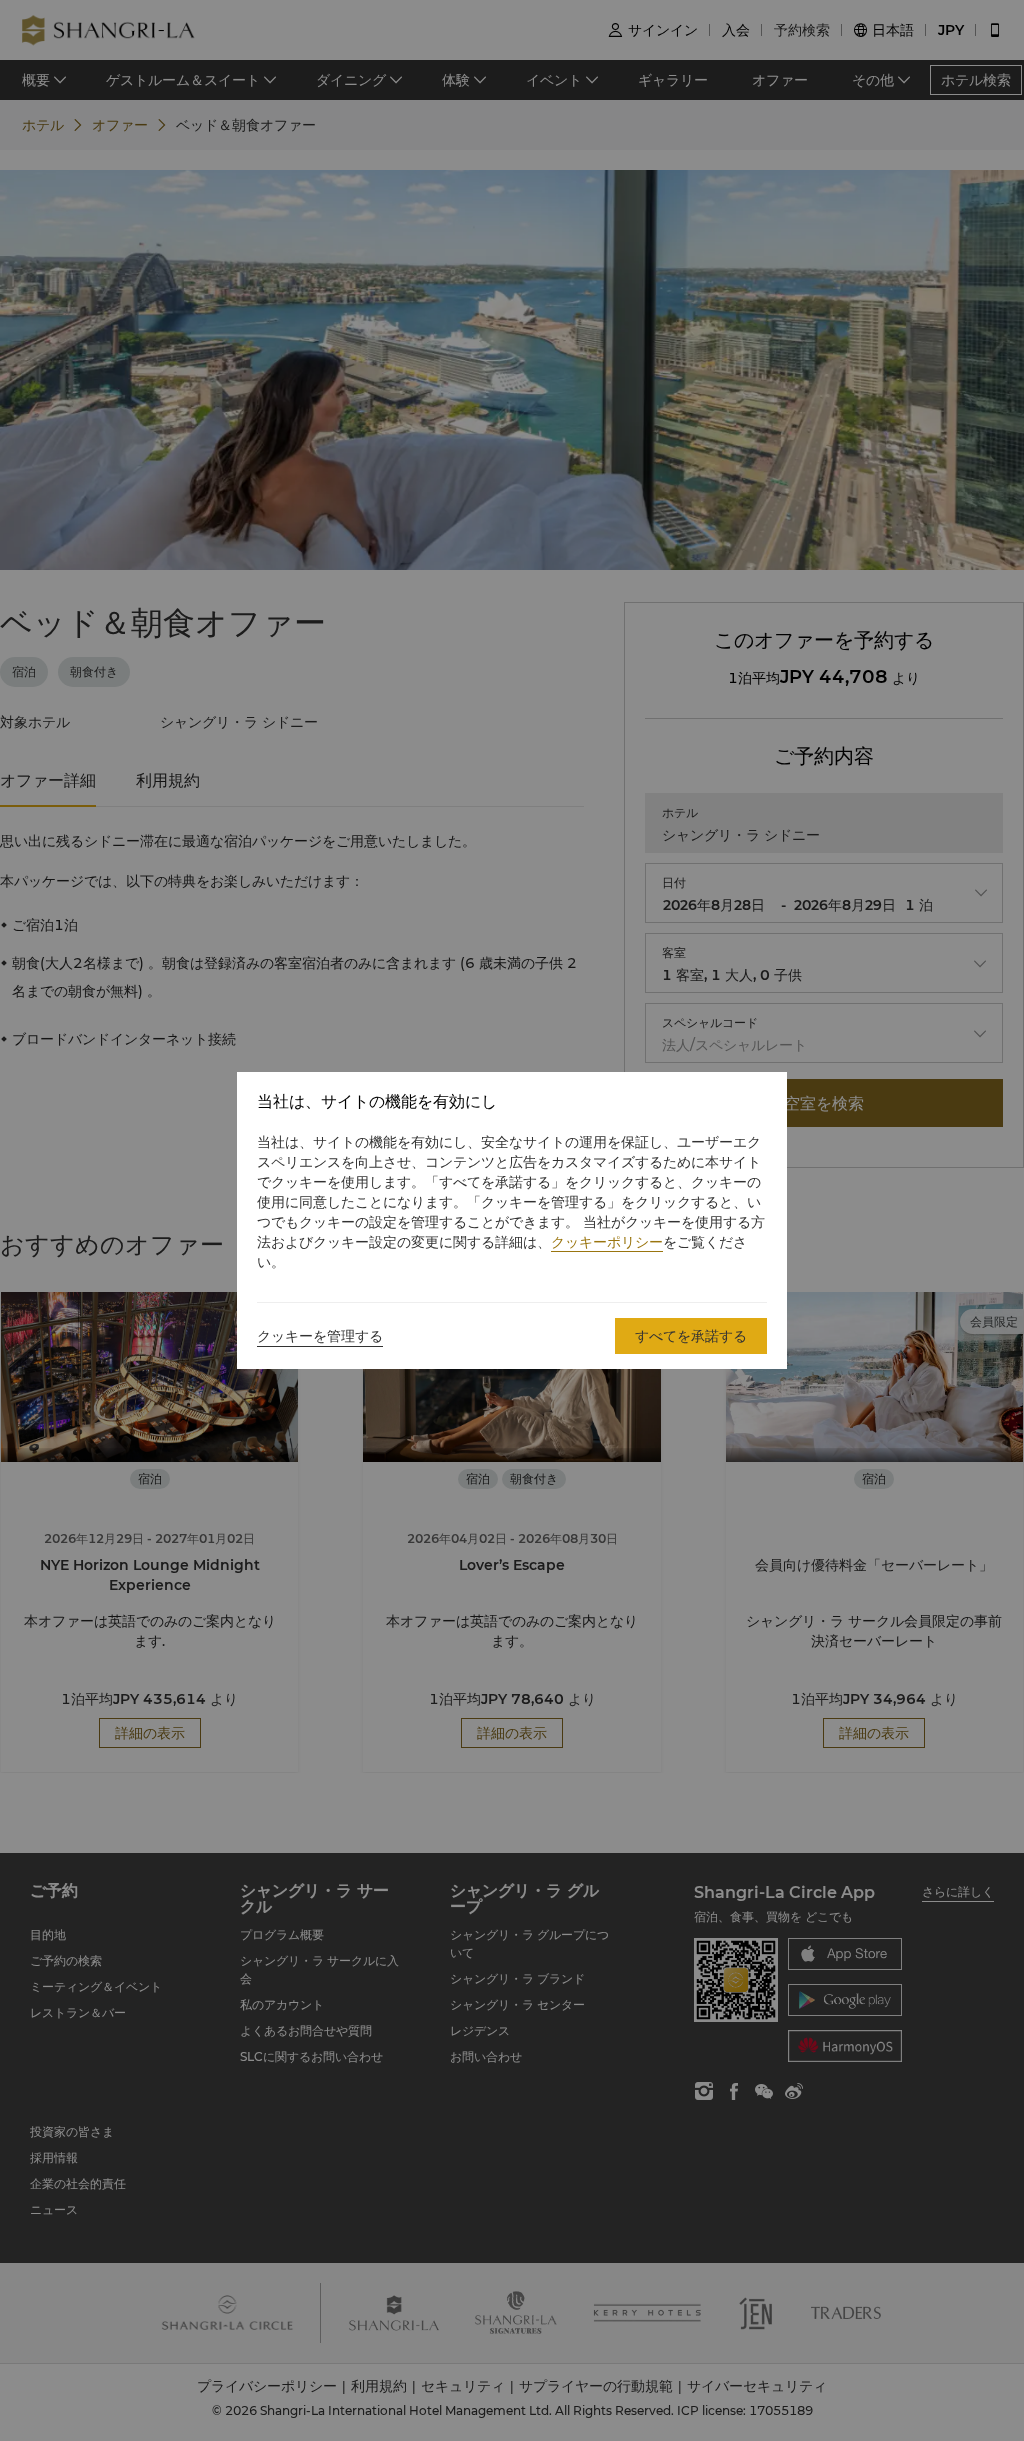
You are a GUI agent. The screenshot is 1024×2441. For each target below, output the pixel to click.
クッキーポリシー (607, 1242)
